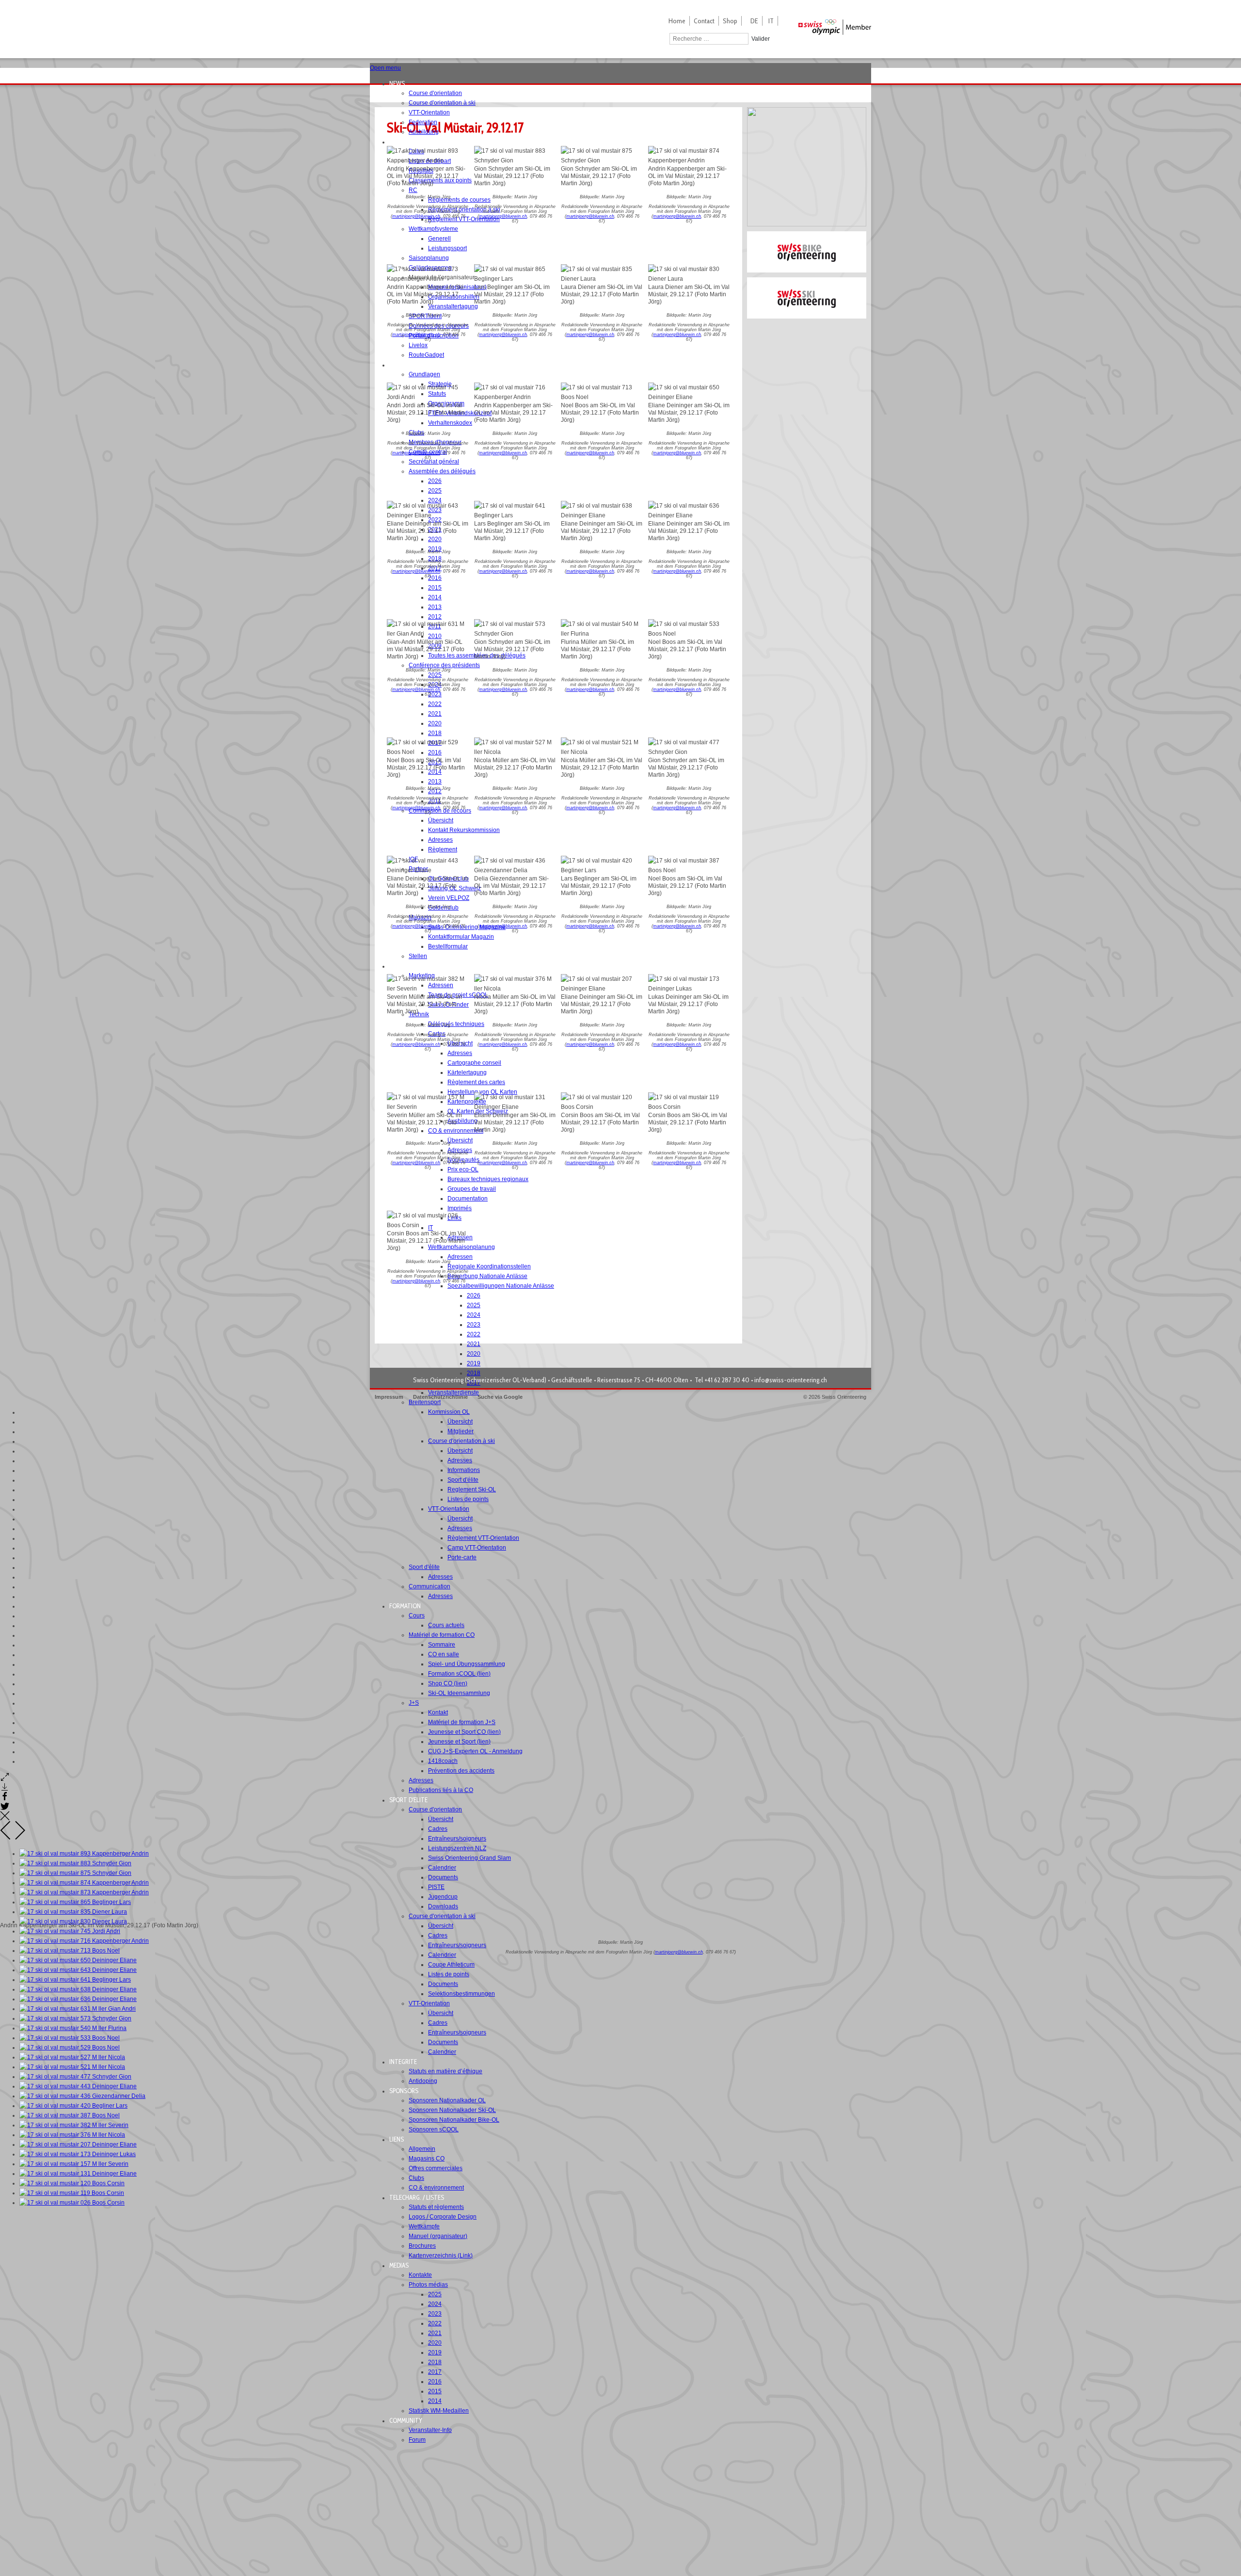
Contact (704, 21)
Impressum (389, 1397)
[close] (5, 1819)
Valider (761, 39)
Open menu (385, 68)
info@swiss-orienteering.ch (791, 1380)
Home (677, 21)
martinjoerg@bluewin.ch (416, 216)
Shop (730, 21)
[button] (400, 83)
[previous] (6, 1838)
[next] (20, 1838)
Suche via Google (500, 1397)
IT (771, 21)
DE (754, 21)
